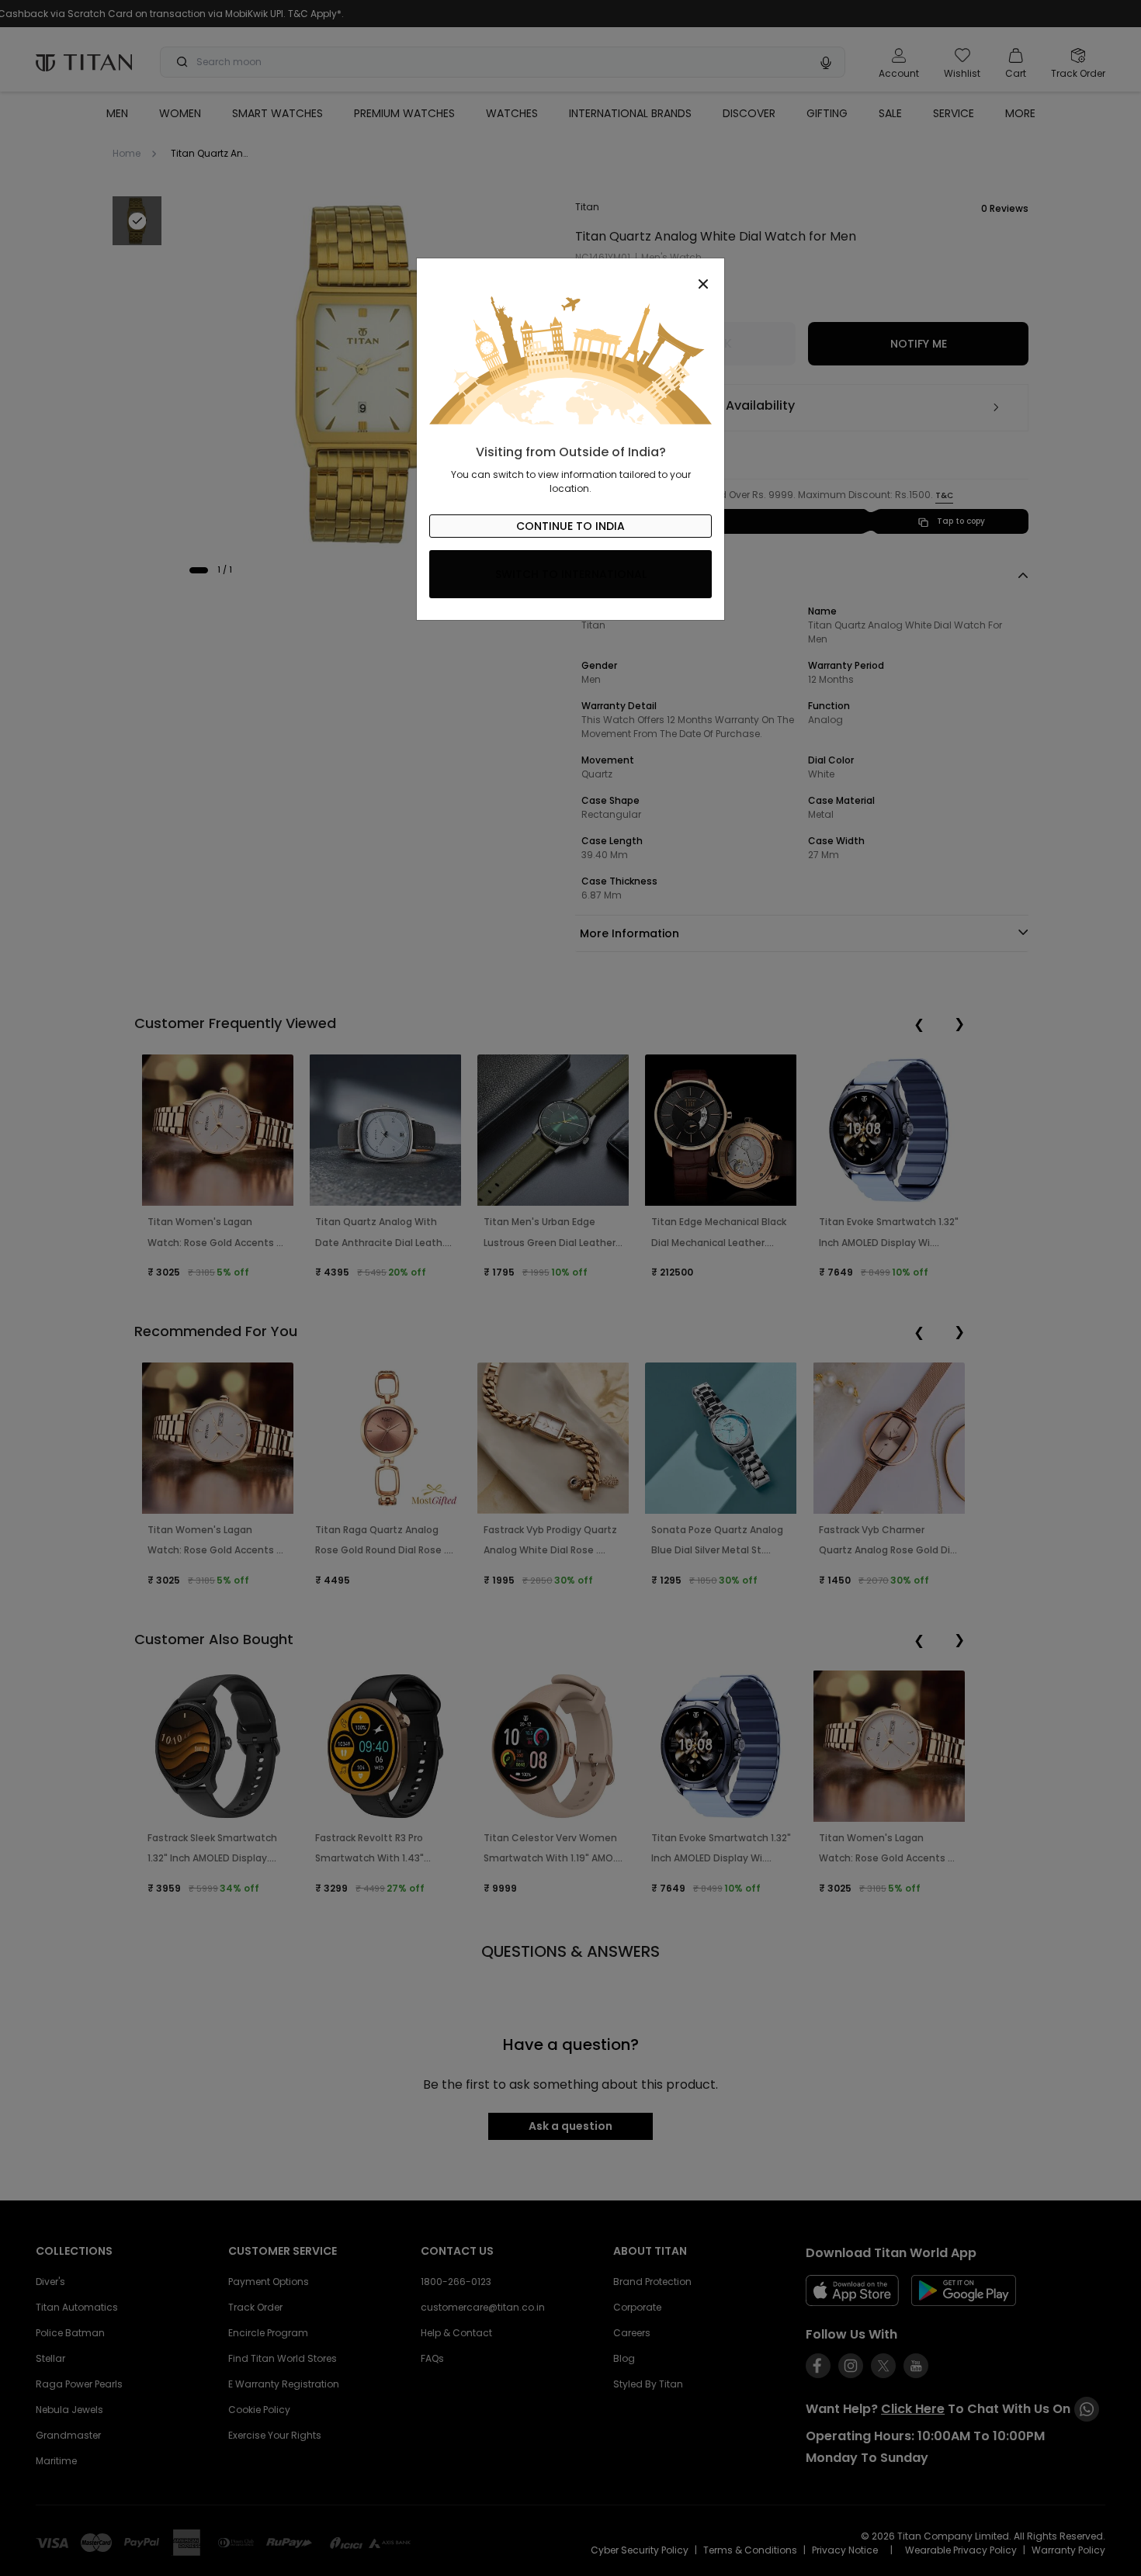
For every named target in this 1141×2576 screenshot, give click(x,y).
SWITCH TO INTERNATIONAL (571, 574)
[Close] (570, 275)
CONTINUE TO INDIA (570, 526)
